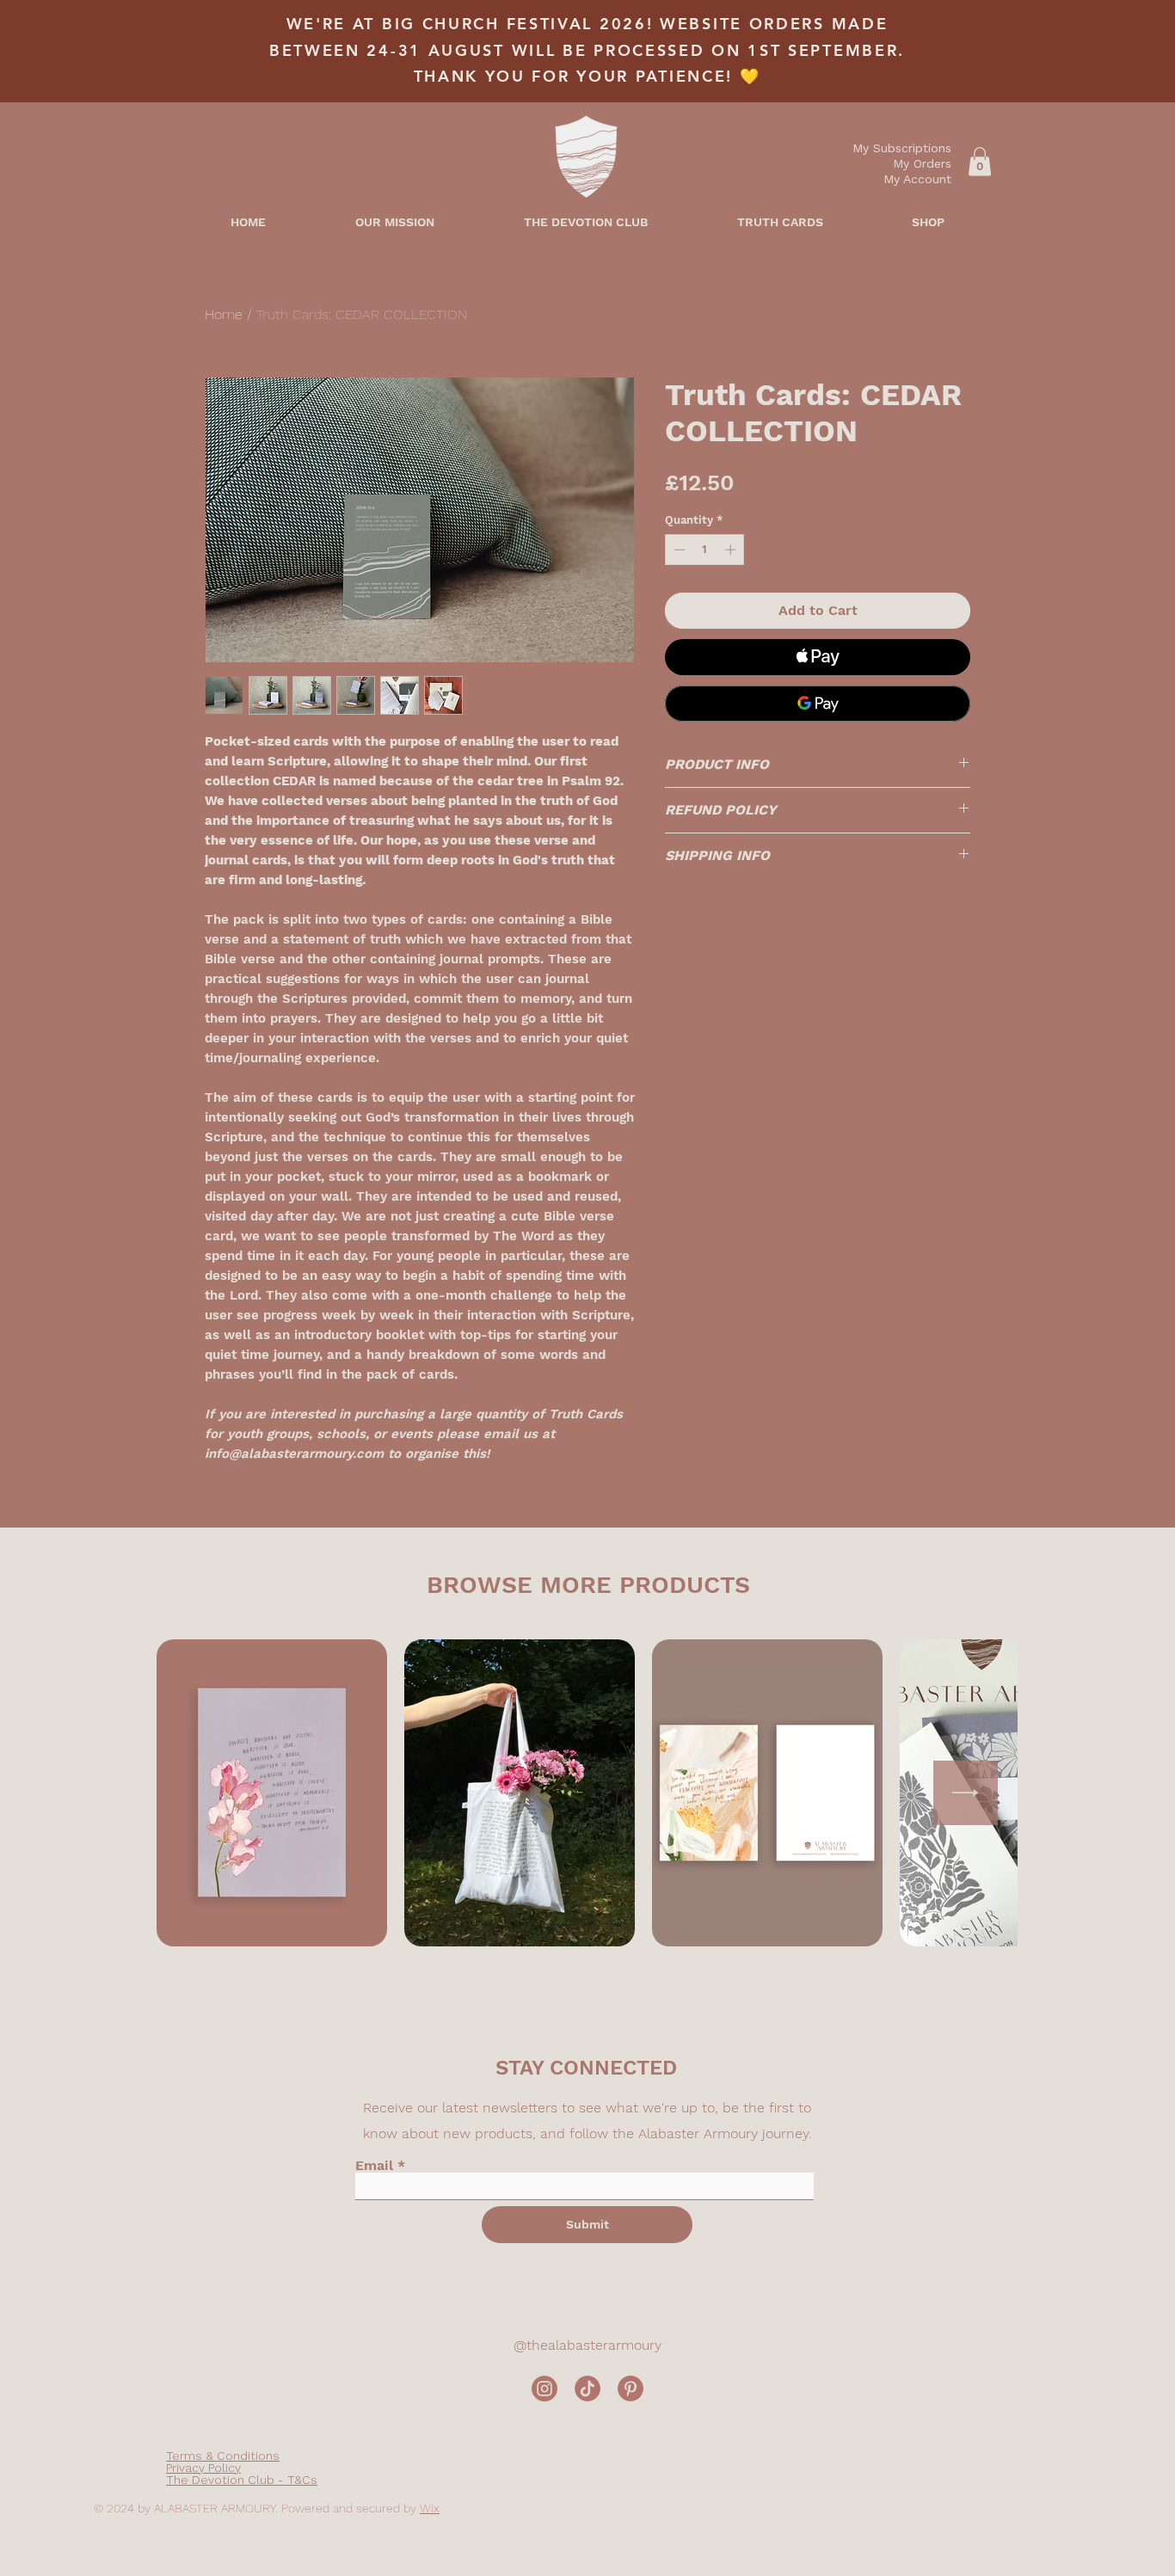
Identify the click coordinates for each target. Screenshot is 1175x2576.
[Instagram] (544, 2388)
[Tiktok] (587, 2388)
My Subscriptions (902, 148)
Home (224, 314)
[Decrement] (678, 550)
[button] (980, 161)
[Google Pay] (818, 704)
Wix (430, 2508)
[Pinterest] (631, 2388)
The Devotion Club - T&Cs (242, 2480)
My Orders (922, 163)
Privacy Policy (203, 2468)
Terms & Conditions (223, 2456)
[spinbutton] (705, 550)
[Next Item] (966, 1793)
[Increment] (732, 550)
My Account (917, 179)
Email (374, 2166)
